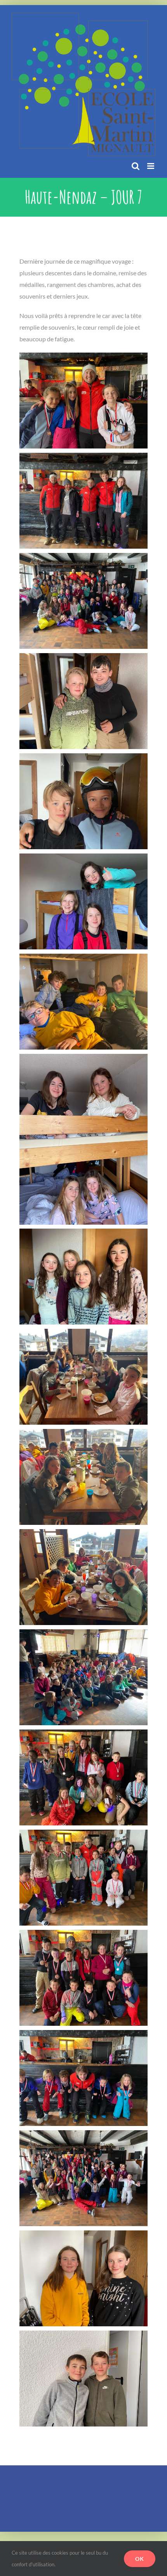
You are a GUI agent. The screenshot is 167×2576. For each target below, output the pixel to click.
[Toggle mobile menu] (151, 166)
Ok (140, 2559)
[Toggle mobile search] (136, 166)
